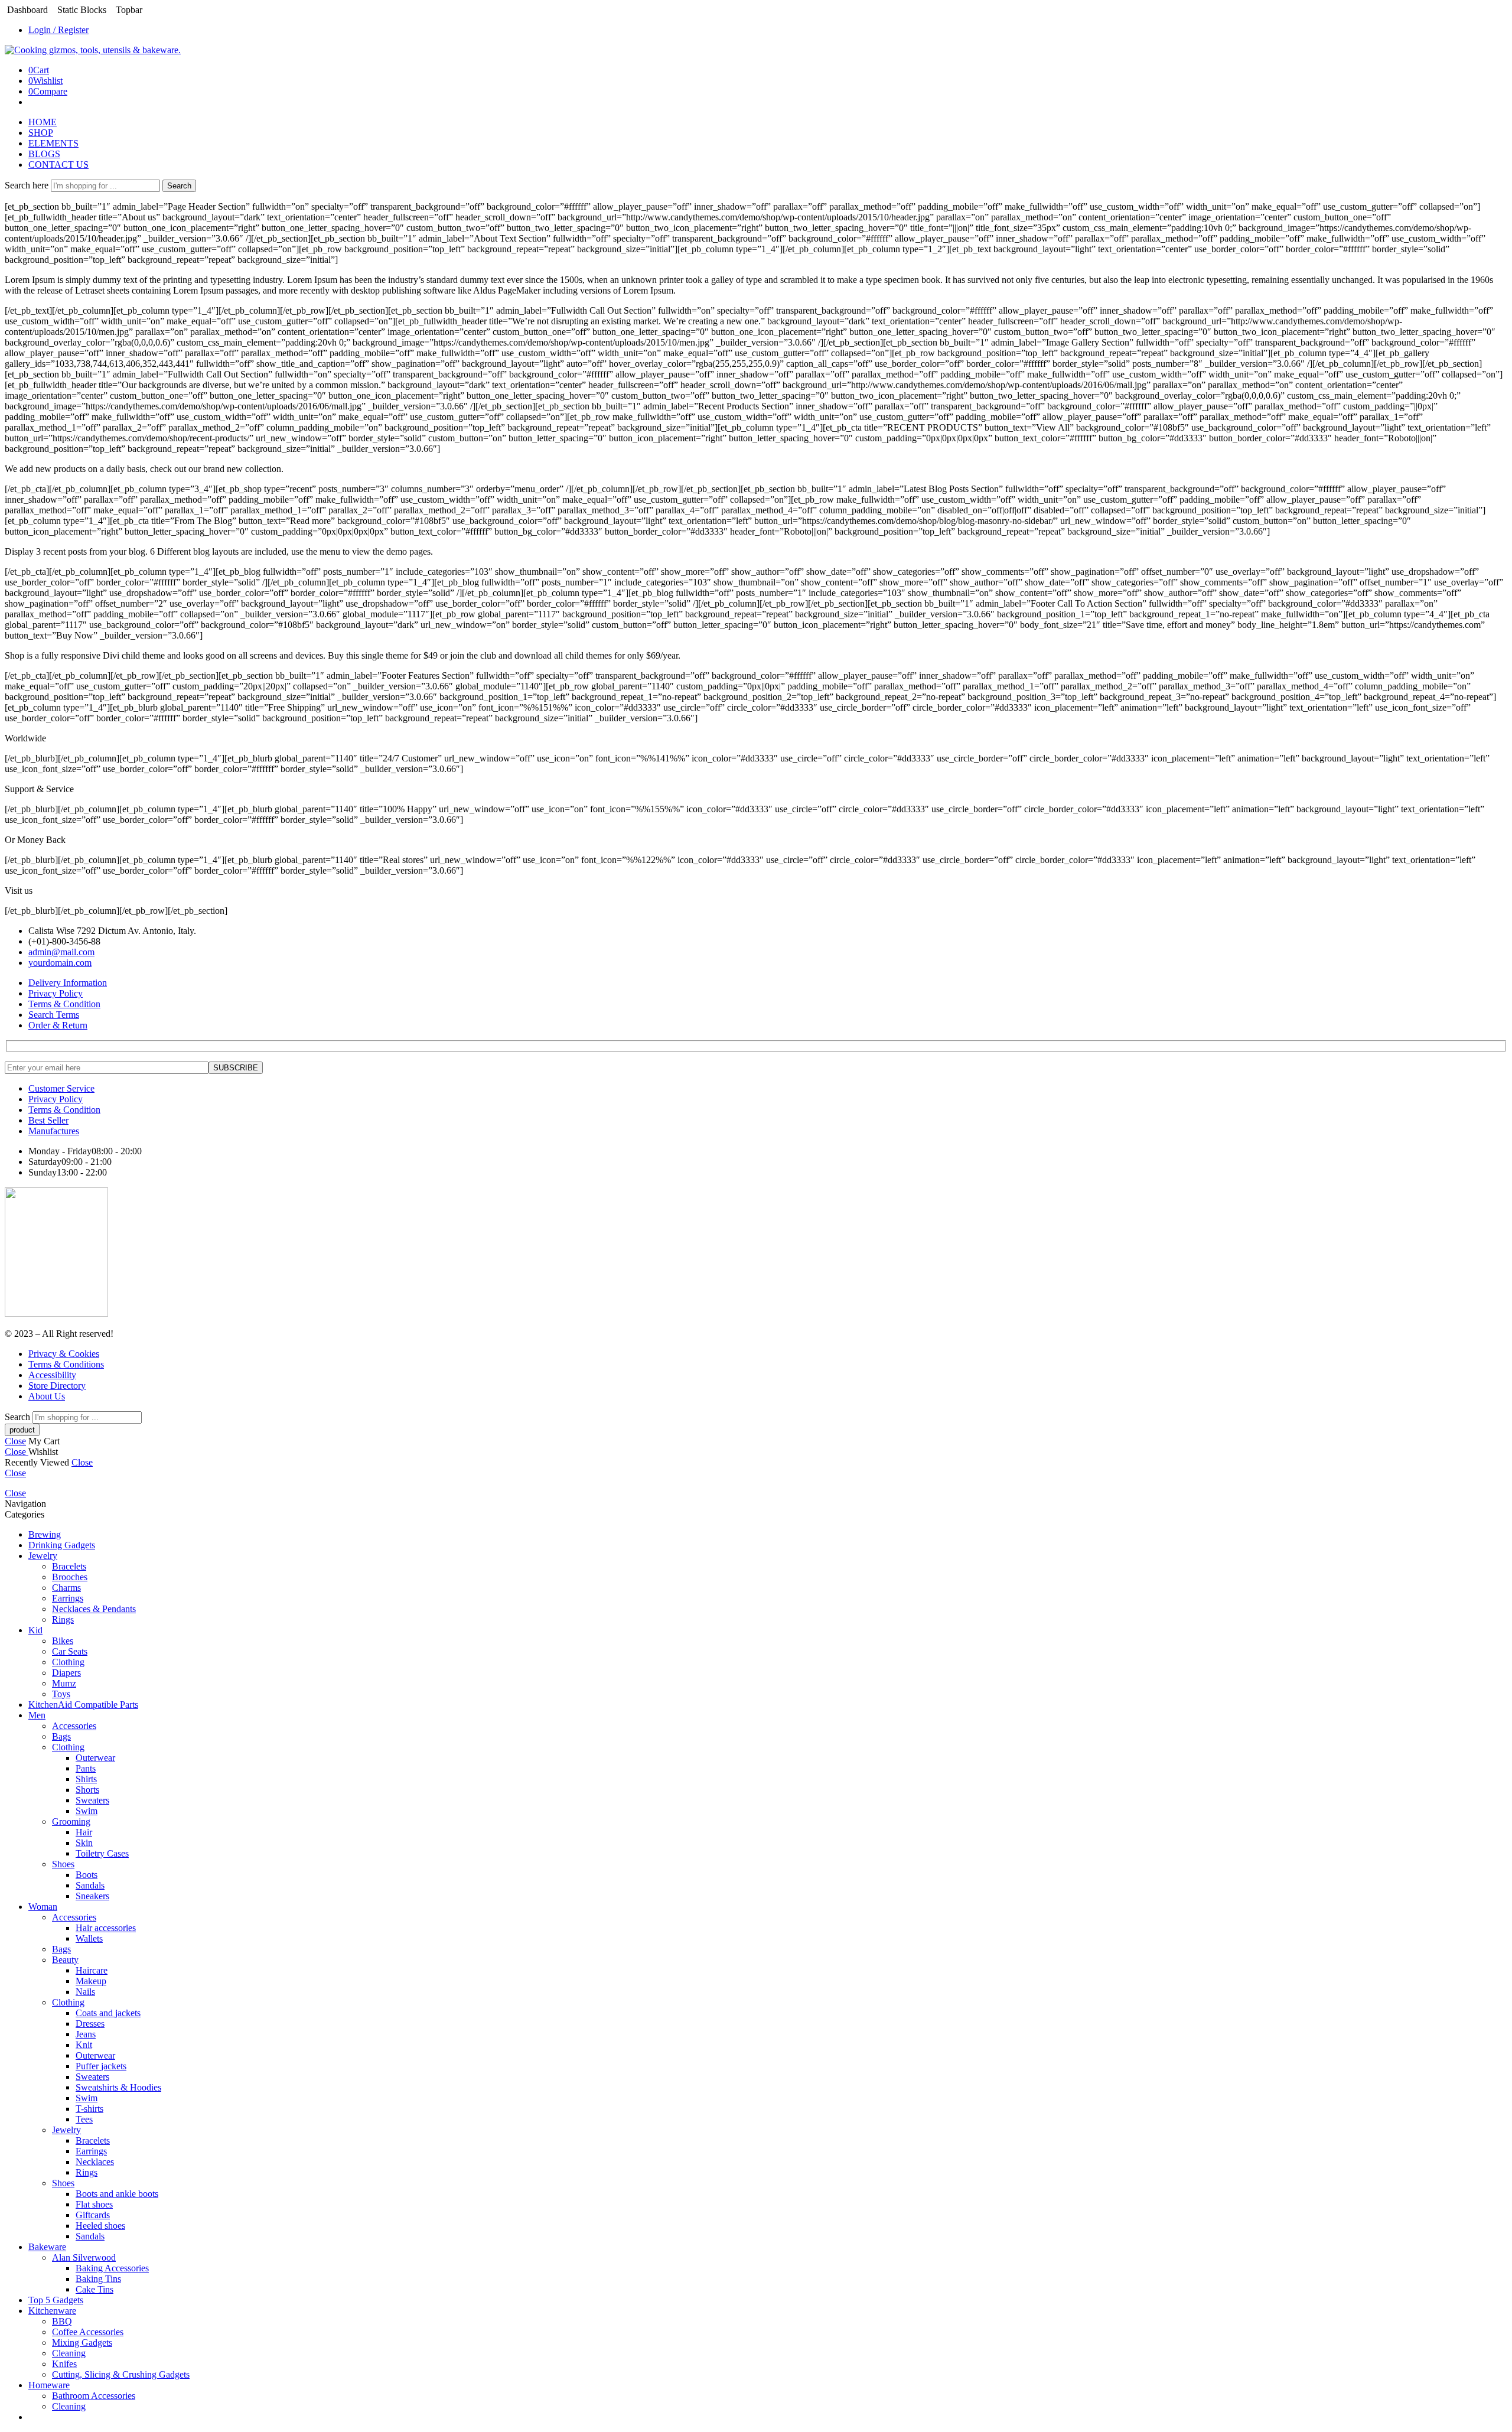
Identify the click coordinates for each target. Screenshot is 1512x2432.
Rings (63, 1619)
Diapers (66, 1673)
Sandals (90, 1885)
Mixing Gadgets (82, 2343)
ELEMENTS (53, 143)
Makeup (91, 1981)
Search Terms (54, 1015)
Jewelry (43, 1556)
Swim (87, 1811)
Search (179, 186)
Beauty (65, 1960)
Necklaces (95, 2162)
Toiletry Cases (102, 1853)
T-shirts (89, 2109)
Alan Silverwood (84, 2257)
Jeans (86, 2034)
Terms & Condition (64, 1004)
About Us (47, 1396)
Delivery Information (68, 983)
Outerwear (95, 1758)
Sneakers (92, 1896)
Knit (84, 2045)
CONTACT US (58, 165)
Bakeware (47, 2247)
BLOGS (44, 154)
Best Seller (48, 1120)
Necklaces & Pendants (94, 1609)
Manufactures (54, 1131)
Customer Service (61, 1088)
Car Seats (70, 1651)
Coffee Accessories (88, 2332)
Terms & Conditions (66, 1364)
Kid (35, 1630)
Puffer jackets (101, 2066)
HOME (43, 122)
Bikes (63, 1641)
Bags (61, 1736)
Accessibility (52, 1375)
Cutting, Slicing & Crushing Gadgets (121, 2374)
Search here (28, 185)
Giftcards (93, 2215)
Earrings (68, 1598)
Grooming (71, 1821)
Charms (66, 1588)
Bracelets (69, 1566)
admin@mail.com (61, 952)
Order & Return (58, 1025)
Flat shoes (94, 2204)
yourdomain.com (60, 963)
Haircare (92, 1970)
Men (37, 1715)
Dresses (90, 2024)
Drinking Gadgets (62, 1545)
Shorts (87, 1790)
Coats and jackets (108, 2013)
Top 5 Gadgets (56, 2300)
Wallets (89, 1938)
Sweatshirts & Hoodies (118, 2087)
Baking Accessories (112, 2268)
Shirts (86, 1779)
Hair (84, 1832)
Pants (86, 1768)
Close (15, 1441)
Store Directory (57, 1386)
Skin (84, 1843)
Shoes (63, 1864)
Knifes (64, 2364)
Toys (61, 1694)
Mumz (64, 1683)
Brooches (70, 1577)
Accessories (74, 1726)
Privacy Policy (56, 993)
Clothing (68, 1662)
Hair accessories (106, 1928)
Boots (87, 1875)
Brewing (45, 1534)
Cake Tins (94, 2289)
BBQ (62, 2321)
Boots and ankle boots (117, 2194)
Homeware (49, 2385)
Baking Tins (98, 2279)
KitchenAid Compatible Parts (83, 1705)
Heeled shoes (100, 2226)
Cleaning (69, 2353)
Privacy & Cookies (64, 1354)
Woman (43, 1907)
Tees (84, 2119)
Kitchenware (52, 2311)
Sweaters (92, 1800)
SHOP (41, 133)
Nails (85, 1992)
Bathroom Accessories (94, 2396)
